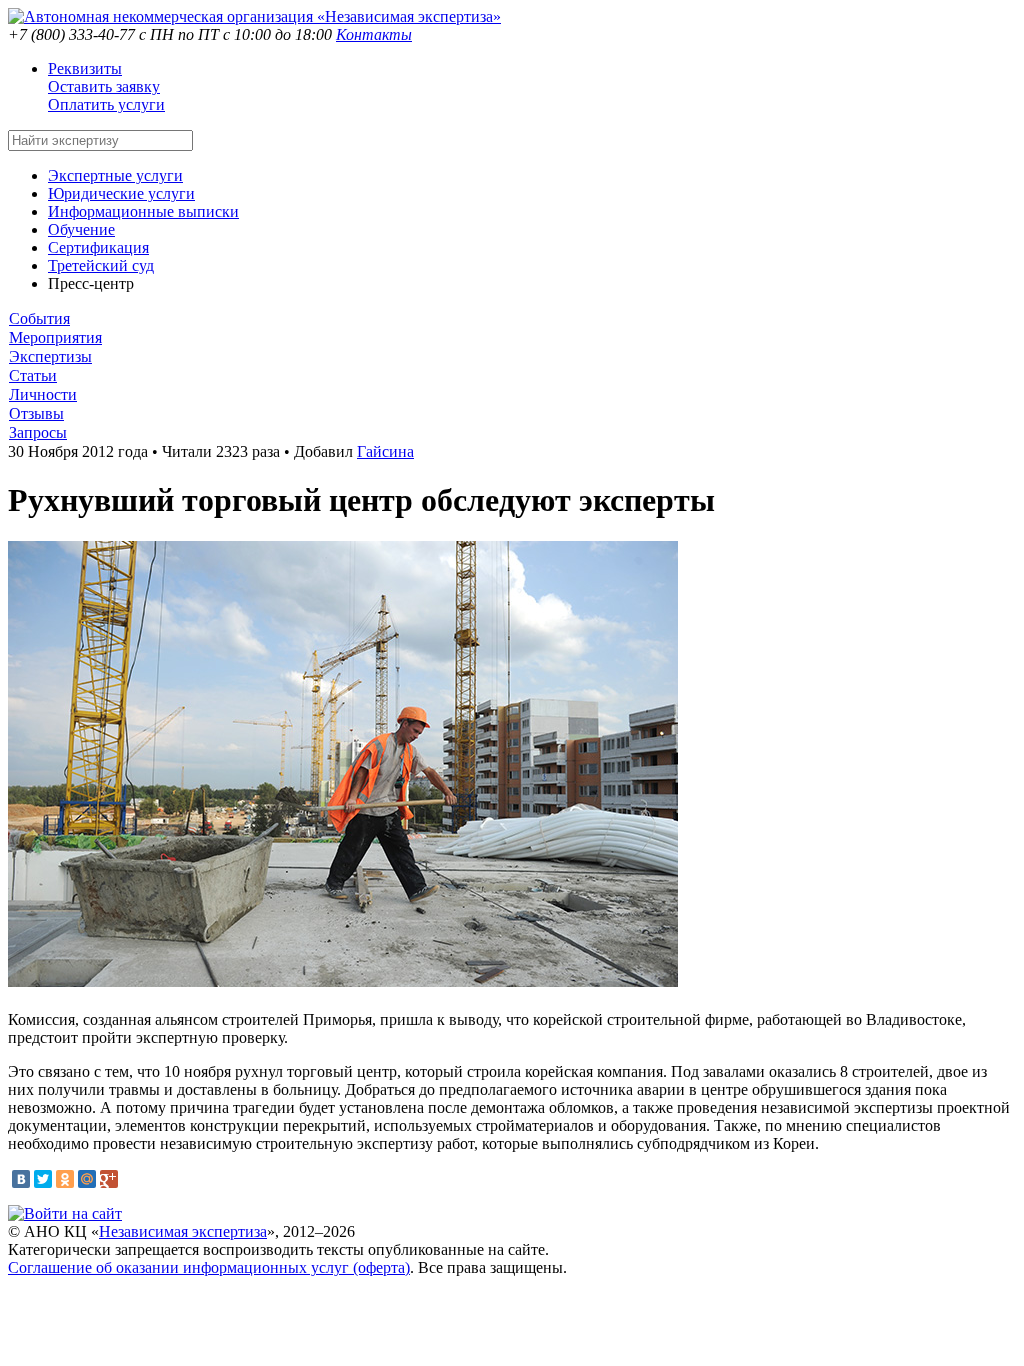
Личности (43, 394)
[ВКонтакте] (21, 1179)
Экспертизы (50, 356)
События (39, 318)
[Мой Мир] (87, 1179)
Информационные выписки (143, 211)
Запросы (38, 432)
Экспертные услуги (115, 175)
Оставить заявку (104, 86)
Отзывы (36, 413)
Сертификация (98, 247)
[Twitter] (43, 1179)
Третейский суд (101, 265)
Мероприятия (55, 337)
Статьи (33, 375)
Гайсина (385, 451)
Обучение (81, 229)
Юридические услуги (121, 193)
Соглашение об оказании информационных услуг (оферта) (209, 1267)
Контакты (374, 34)
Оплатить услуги (106, 104)
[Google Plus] (109, 1179)
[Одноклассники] (65, 1179)
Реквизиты (85, 68)
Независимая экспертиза (183, 1231)
